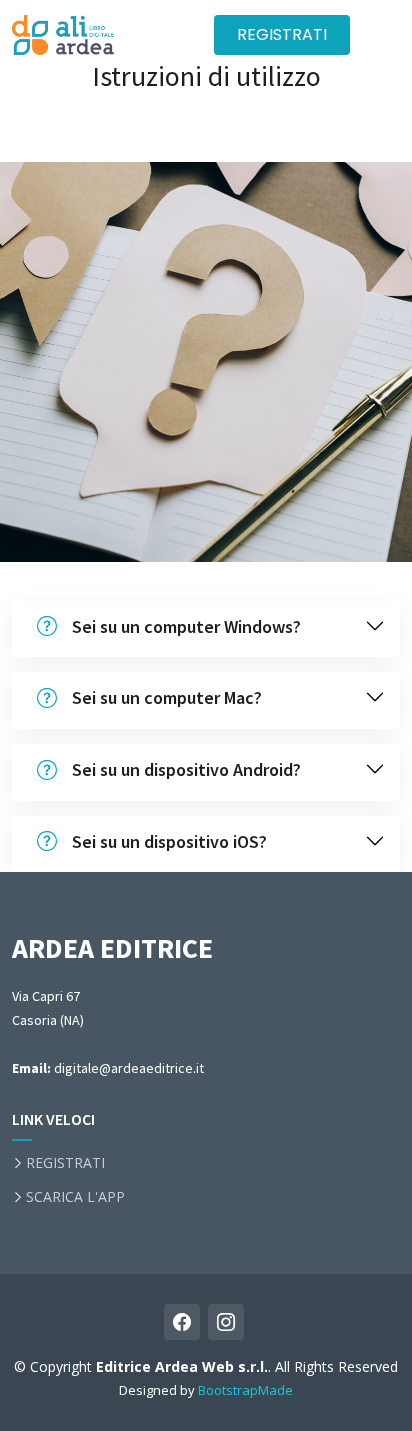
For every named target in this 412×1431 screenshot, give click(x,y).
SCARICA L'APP (75, 1197)
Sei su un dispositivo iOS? (169, 841)
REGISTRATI (282, 34)
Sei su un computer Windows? (186, 626)
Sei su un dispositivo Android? (186, 769)
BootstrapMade (245, 1390)
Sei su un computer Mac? (167, 697)
